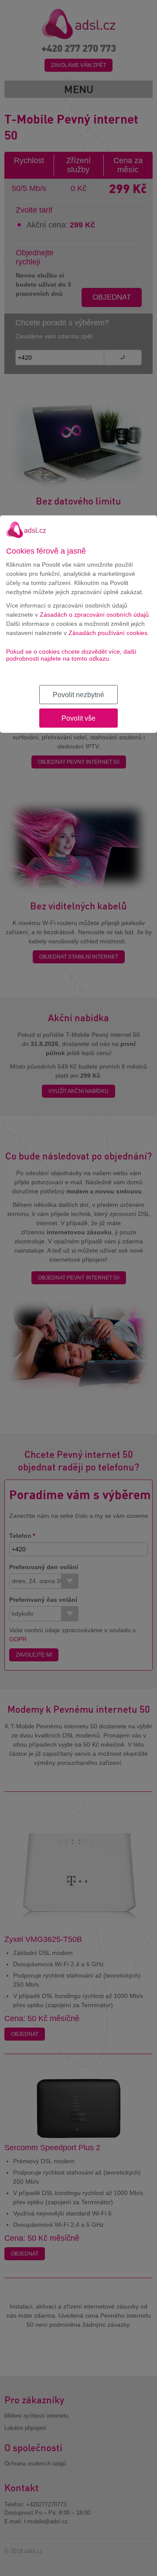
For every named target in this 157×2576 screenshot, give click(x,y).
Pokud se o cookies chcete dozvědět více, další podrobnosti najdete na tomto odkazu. (71, 655)
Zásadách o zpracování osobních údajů (94, 615)
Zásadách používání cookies (108, 633)
